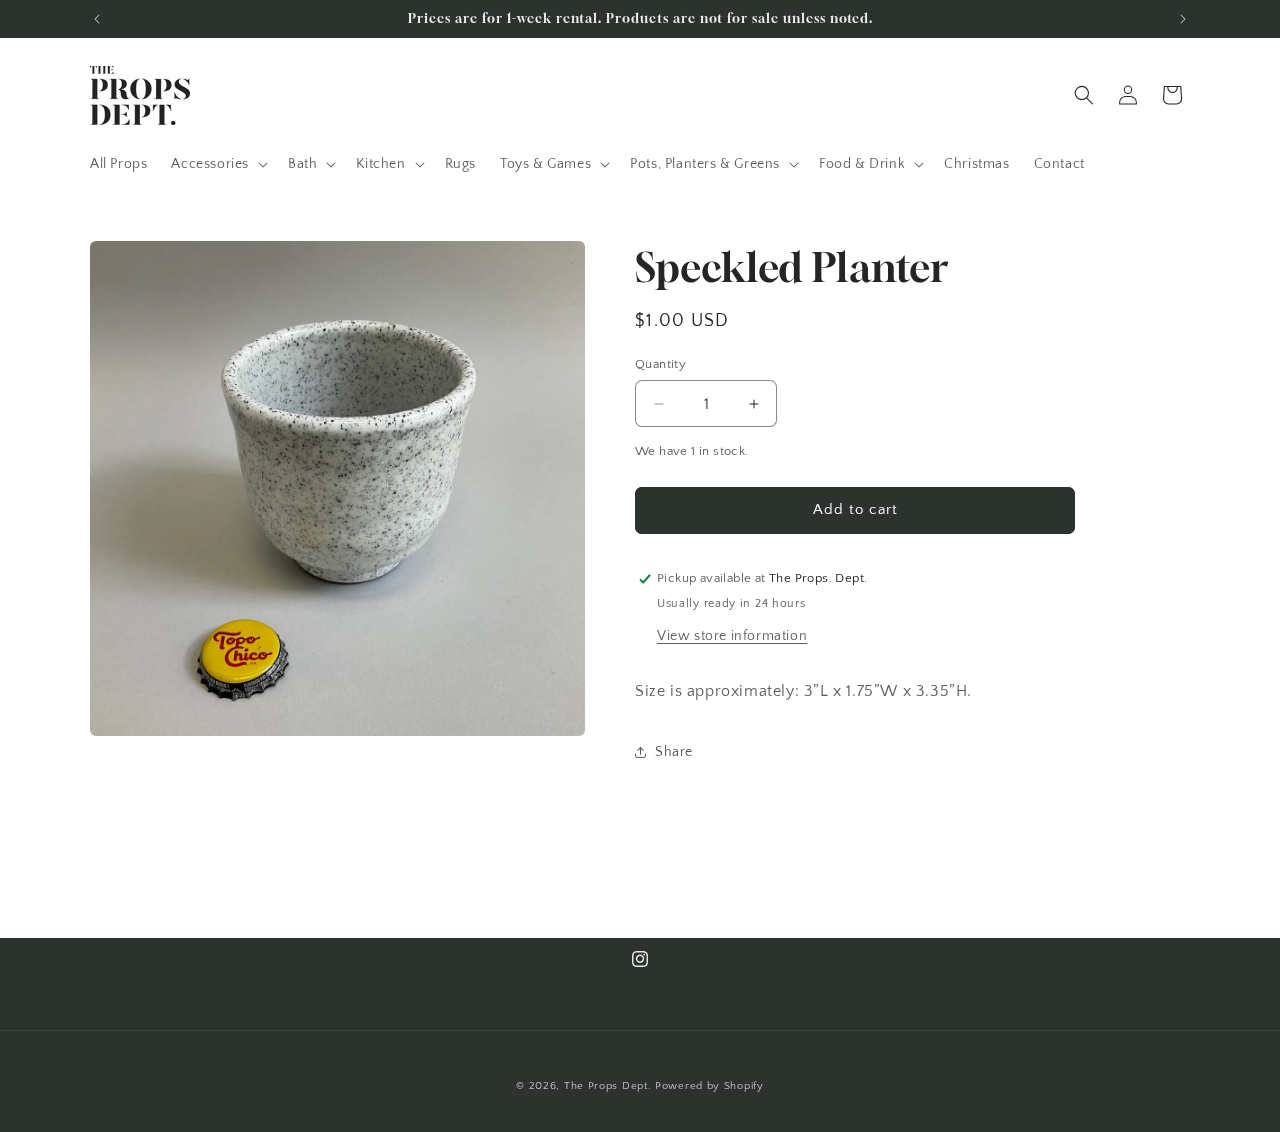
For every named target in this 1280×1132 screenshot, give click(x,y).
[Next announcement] (1183, 19)
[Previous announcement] (97, 19)
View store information (732, 636)
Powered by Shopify (709, 1086)
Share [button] (674, 752)
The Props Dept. (608, 1086)
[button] (217, 164)
